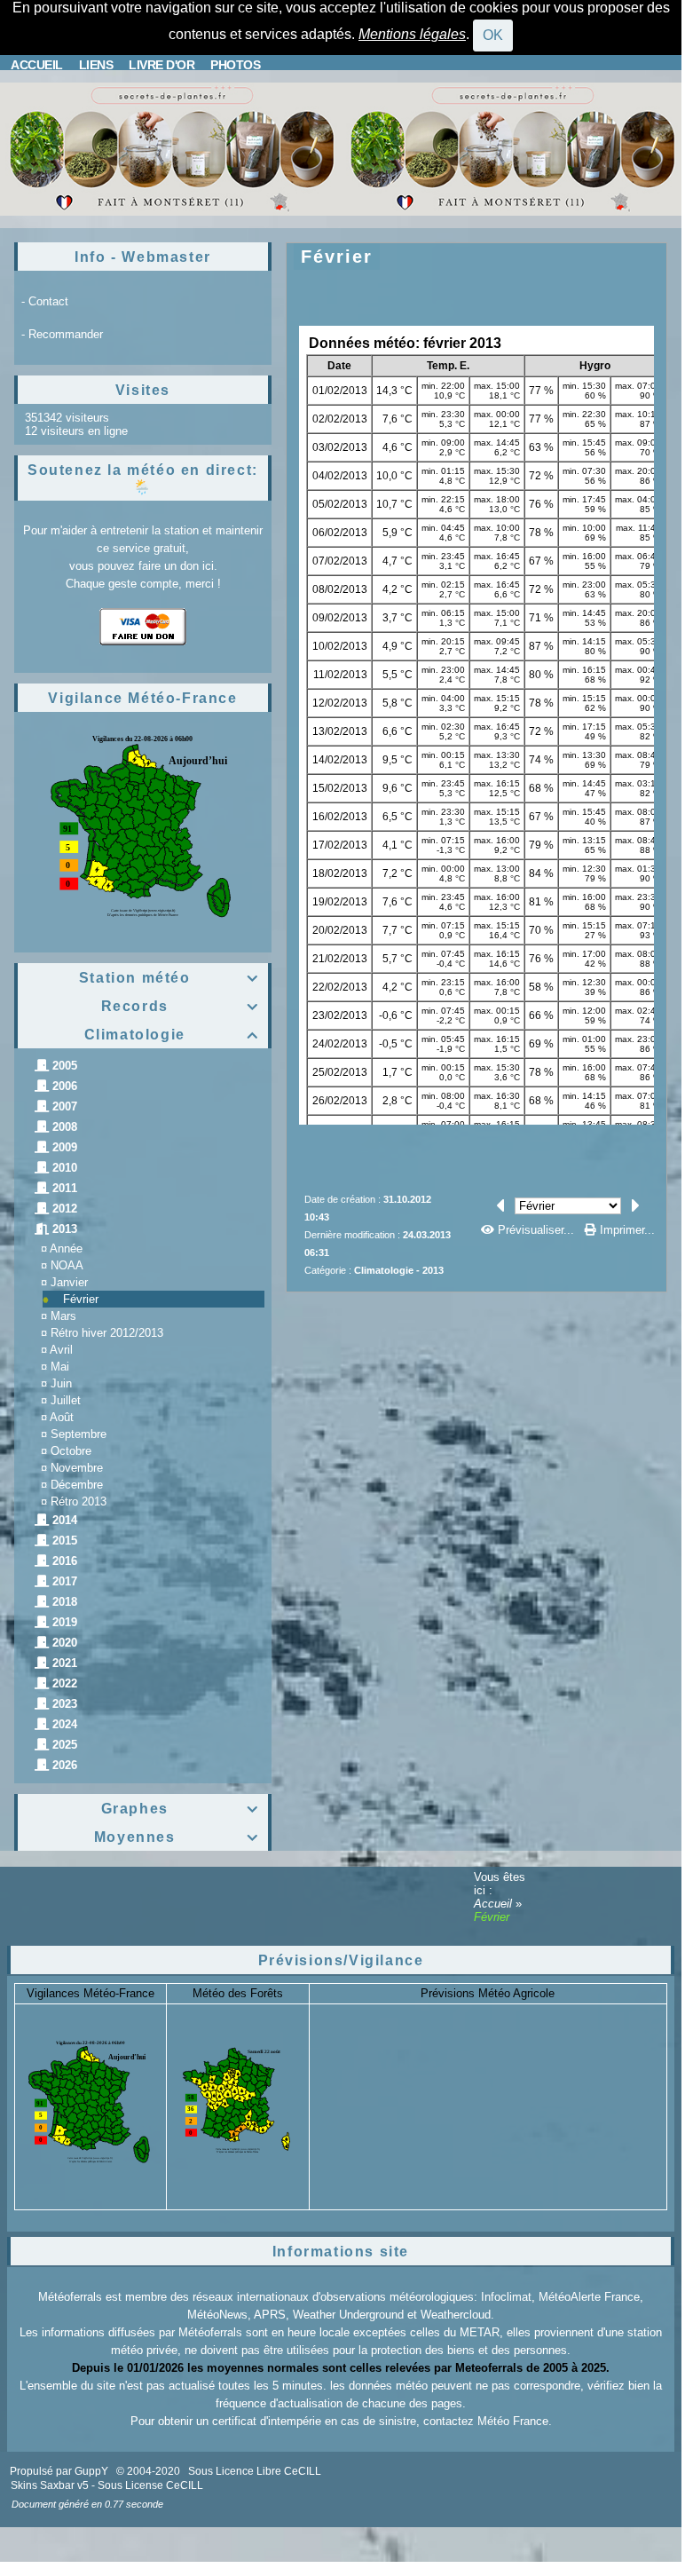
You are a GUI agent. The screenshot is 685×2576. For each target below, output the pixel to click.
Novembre (77, 1468)
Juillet (66, 1400)
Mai (60, 1367)
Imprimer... (626, 1230)
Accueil (495, 1904)
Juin (61, 1383)
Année (66, 1248)
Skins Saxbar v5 (50, 2485)
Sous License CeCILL (150, 2485)
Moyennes (177, 1837)
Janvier (69, 1282)
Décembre (77, 1485)
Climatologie (172, 1035)
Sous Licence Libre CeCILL (256, 2471)
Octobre (71, 1451)
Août (62, 1417)
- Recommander (62, 334)
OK (493, 35)
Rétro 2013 (79, 1501)
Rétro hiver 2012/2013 (107, 1333)
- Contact (45, 301)
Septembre (79, 1434)
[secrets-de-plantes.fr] (170, 148)
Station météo (169, 978)
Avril (61, 1350)
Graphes (180, 1809)
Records (180, 1006)
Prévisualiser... (536, 1230)
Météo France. (515, 2421)
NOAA (67, 1265)
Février (81, 1299)
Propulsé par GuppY (60, 2471)
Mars (63, 1316)
